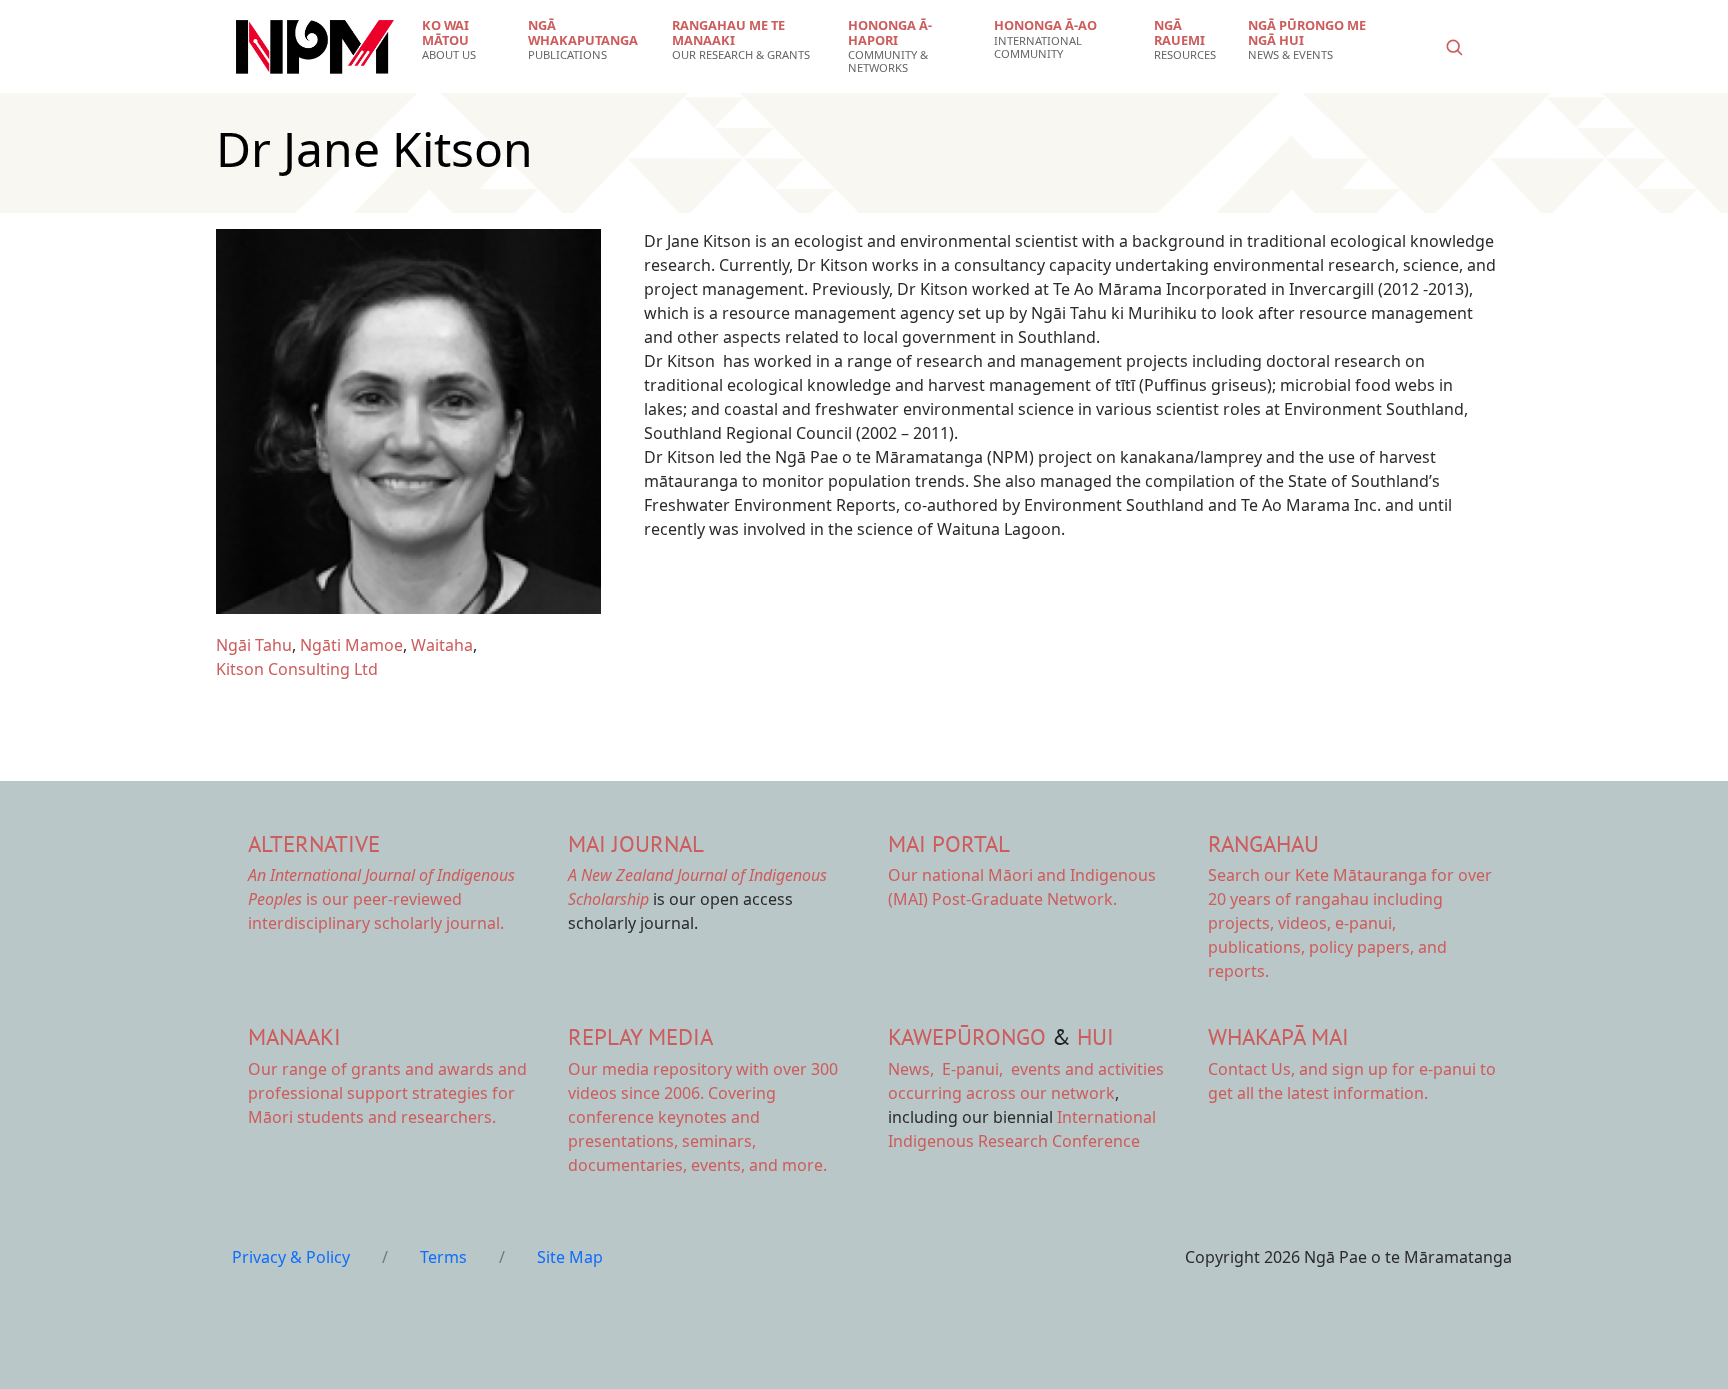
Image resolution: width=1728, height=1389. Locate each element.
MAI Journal (636, 843)
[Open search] (1454, 47)
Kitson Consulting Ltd (297, 669)
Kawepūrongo (967, 1036)
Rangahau (1263, 843)
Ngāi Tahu (254, 645)
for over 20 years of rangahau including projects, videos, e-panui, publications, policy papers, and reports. (1350, 923)
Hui (1095, 1036)
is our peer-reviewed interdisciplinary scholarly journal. (381, 899)
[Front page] (315, 47)
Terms (443, 1257)
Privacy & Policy (291, 1257)
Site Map (570, 1257)
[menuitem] (462, 40)
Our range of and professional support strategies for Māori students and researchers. (387, 1093)
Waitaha (442, 645)
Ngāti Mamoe (351, 645)
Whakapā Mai (1278, 1036)
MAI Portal (949, 843)
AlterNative (314, 843)
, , (947, 1069)
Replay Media (640, 1036)
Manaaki (294, 1036)
